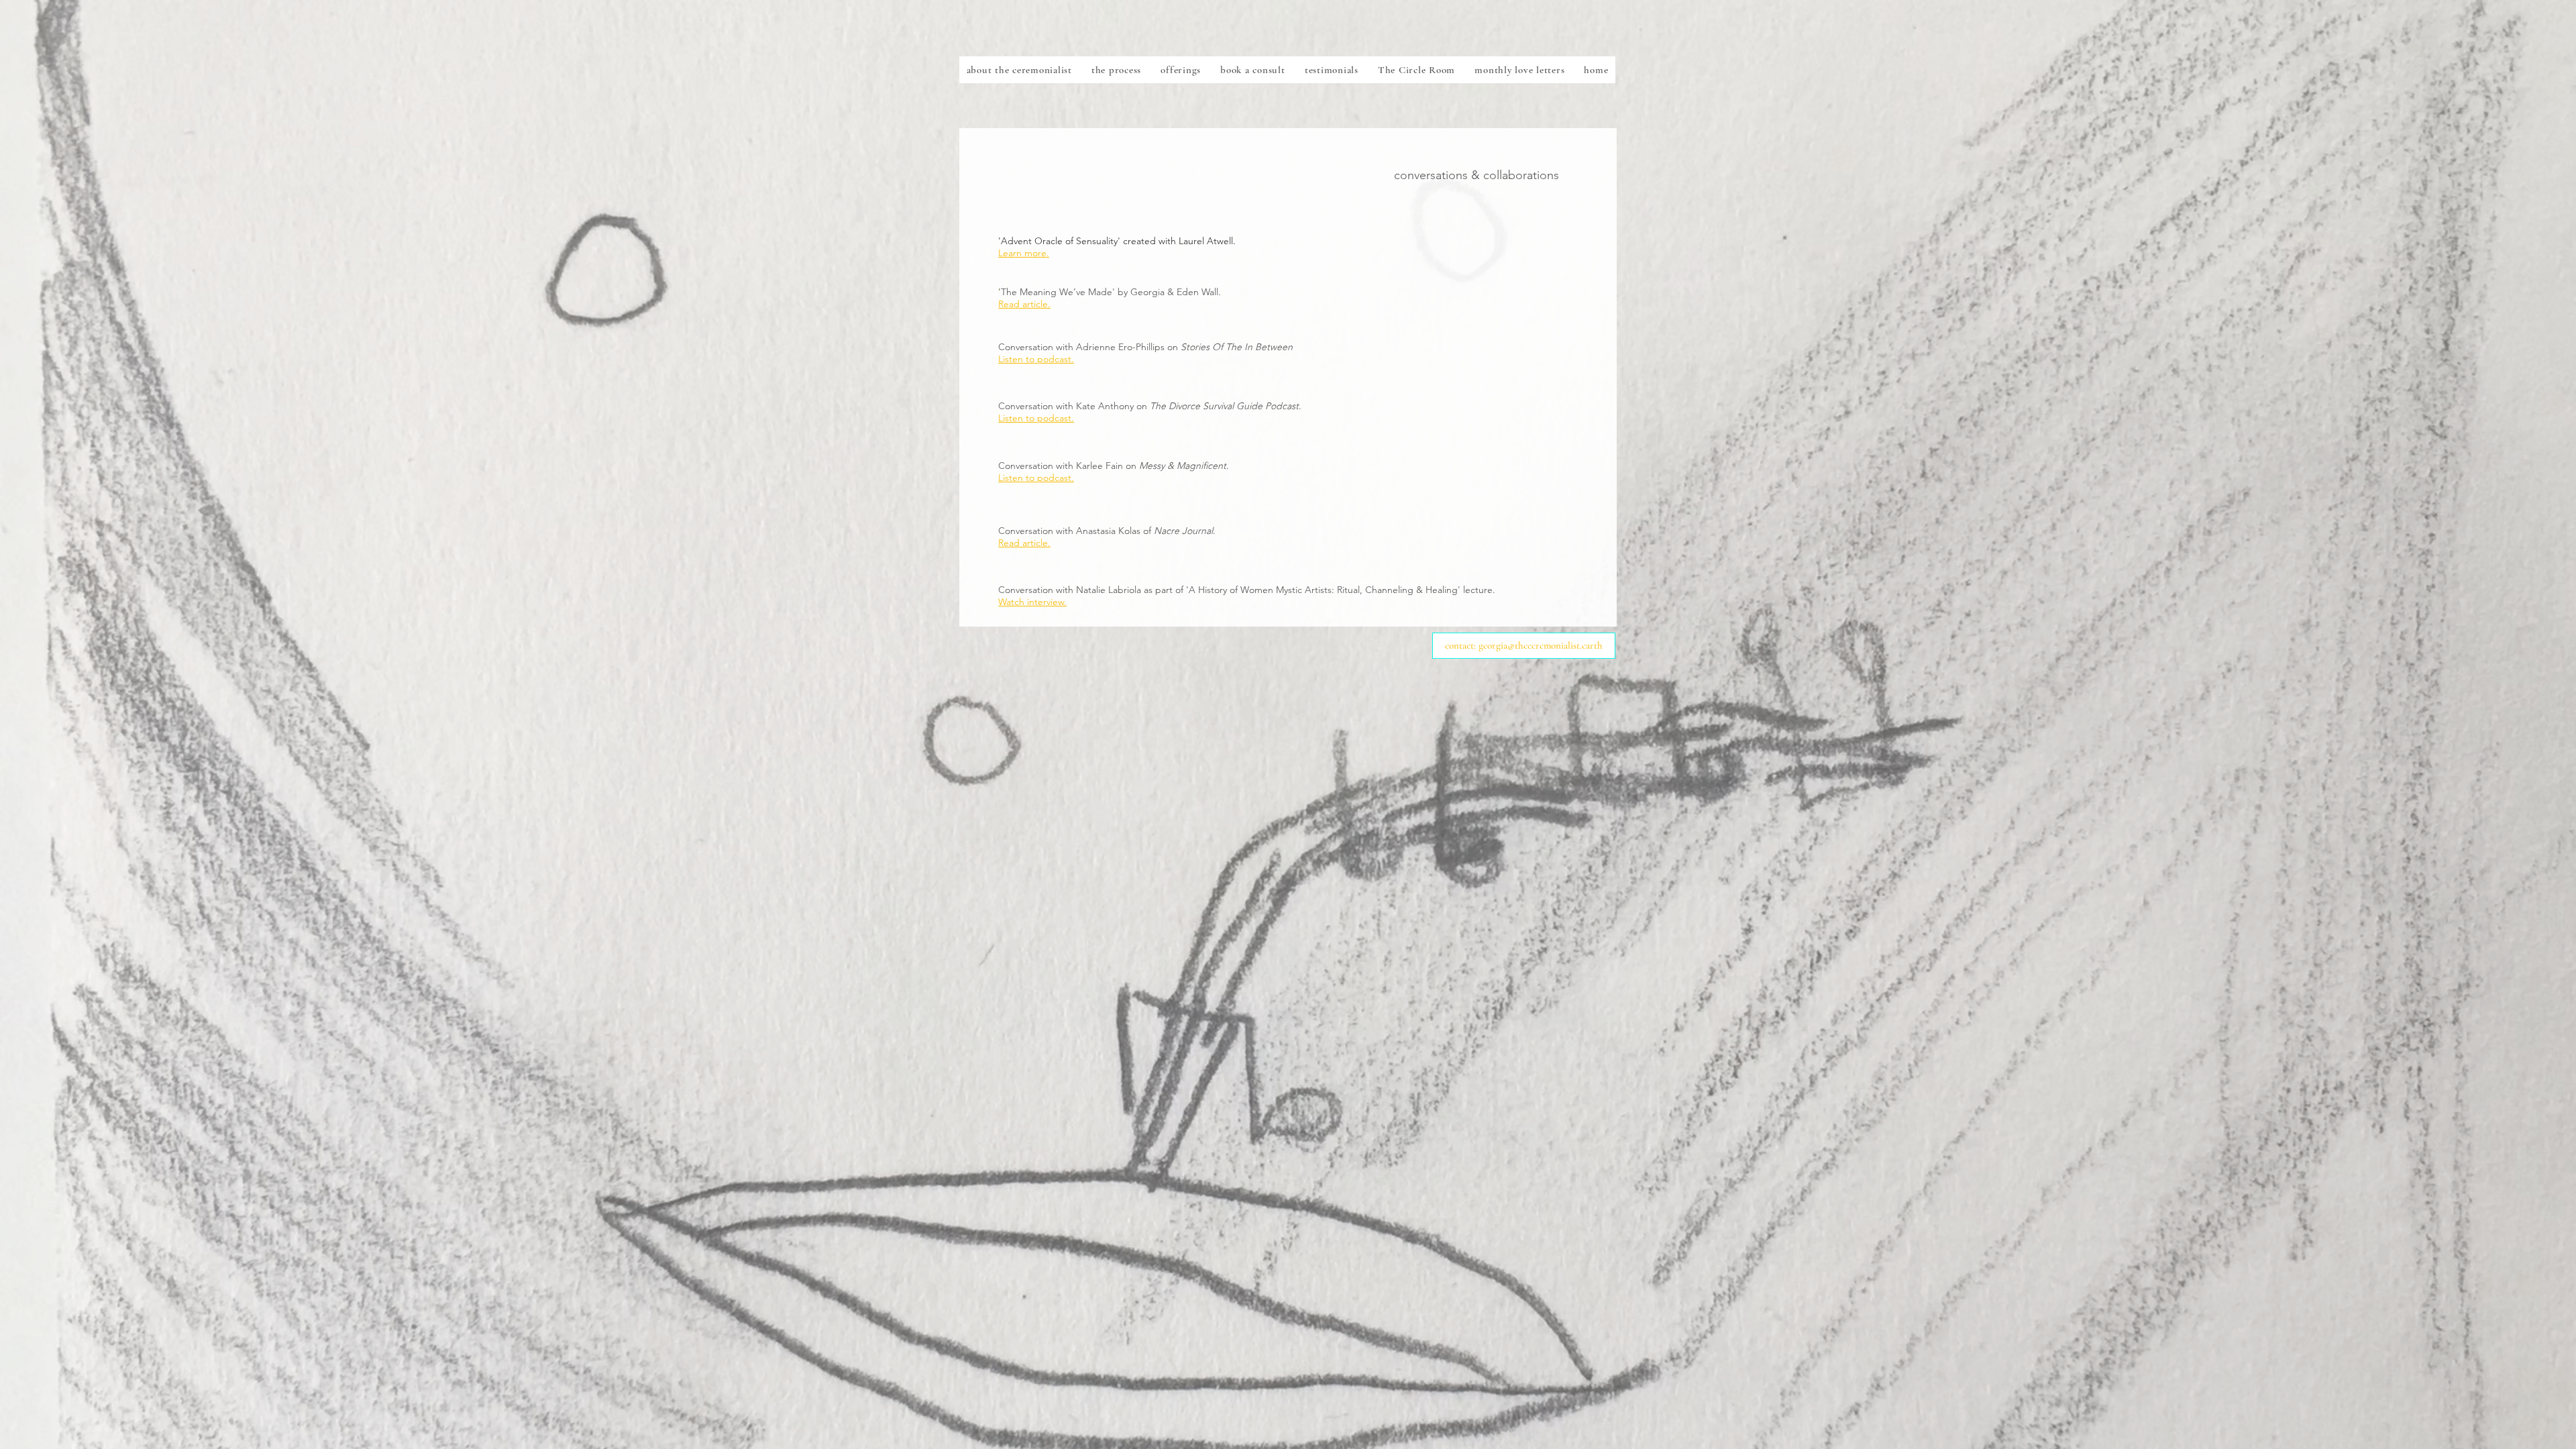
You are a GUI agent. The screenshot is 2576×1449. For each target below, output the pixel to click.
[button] (1181, 70)
